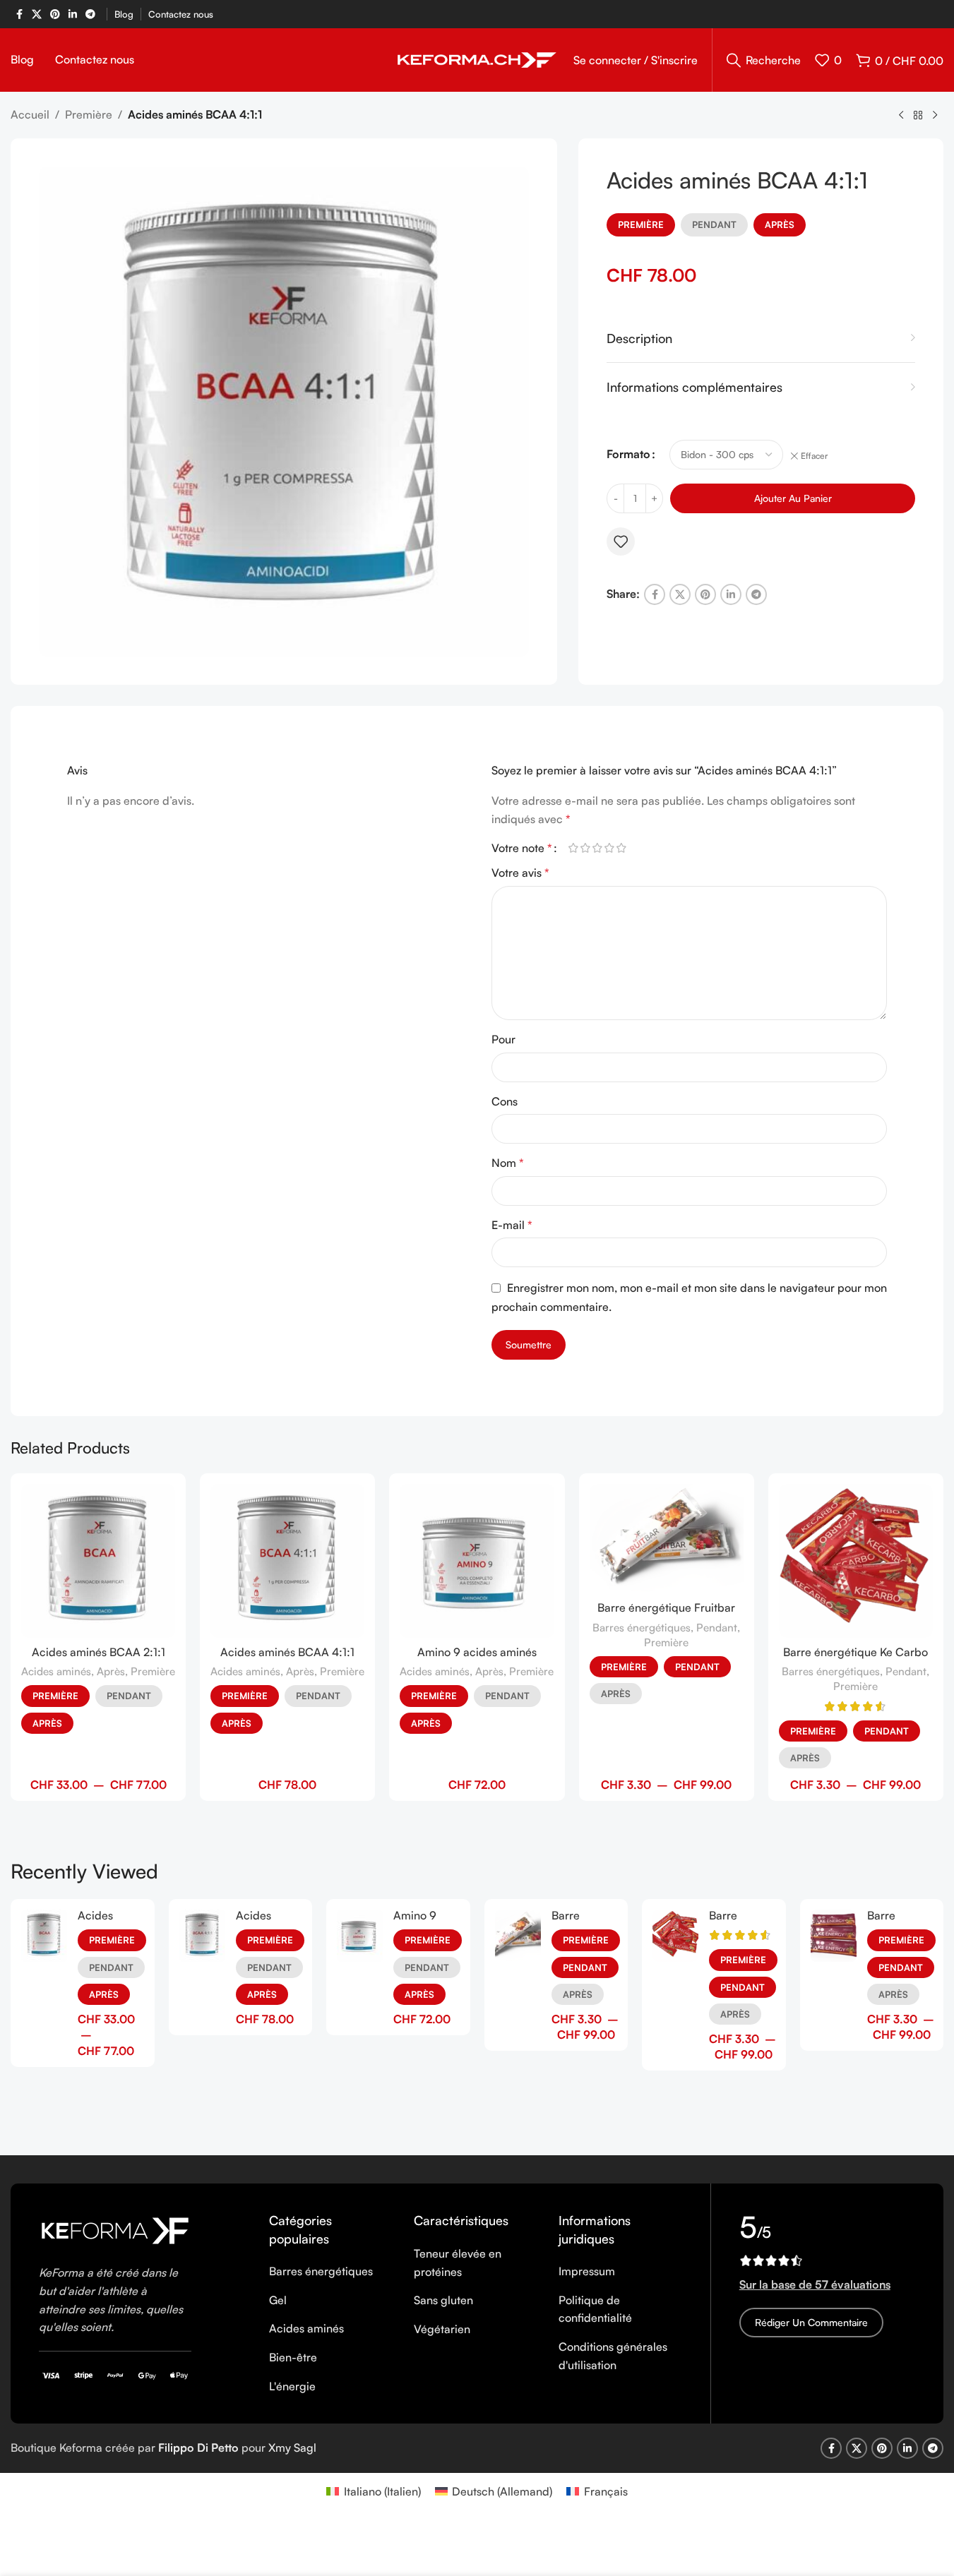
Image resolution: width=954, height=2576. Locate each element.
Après (780, 224)
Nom (508, 1163)
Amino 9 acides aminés (477, 1652)
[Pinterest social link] (55, 14)
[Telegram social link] (90, 14)
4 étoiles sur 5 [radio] (610, 848)
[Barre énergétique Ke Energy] (834, 1936)
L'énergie (292, 2386)
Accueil (30, 114)
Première (89, 114)
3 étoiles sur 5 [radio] (598, 848)
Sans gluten (443, 2300)
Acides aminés (56, 1671)
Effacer (814, 456)
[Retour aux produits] (918, 116)
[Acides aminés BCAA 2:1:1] (98, 1561)
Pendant (714, 224)
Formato (628, 454)
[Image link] (115, 2229)
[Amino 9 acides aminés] (477, 1561)
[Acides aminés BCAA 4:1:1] (287, 1561)
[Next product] (935, 116)
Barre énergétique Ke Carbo (855, 1652)
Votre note (522, 848)
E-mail (512, 1225)
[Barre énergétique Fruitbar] (667, 1539)
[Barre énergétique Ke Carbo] (856, 1561)
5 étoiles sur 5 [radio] (622, 848)
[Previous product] (901, 116)
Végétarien (442, 2329)
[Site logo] (477, 59)
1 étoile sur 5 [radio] (574, 848)
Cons (505, 1101)
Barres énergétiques (642, 1628)
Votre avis (520, 873)
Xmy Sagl (292, 2448)
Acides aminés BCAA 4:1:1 (287, 1652)
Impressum (587, 2271)
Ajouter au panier (793, 498)
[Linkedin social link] (73, 14)
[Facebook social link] (19, 14)
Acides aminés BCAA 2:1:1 (99, 1652)
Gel (278, 2300)
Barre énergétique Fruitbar (666, 1607)
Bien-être (293, 2357)
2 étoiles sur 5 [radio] (586, 848)
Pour (503, 1039)
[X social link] (37, 14)
